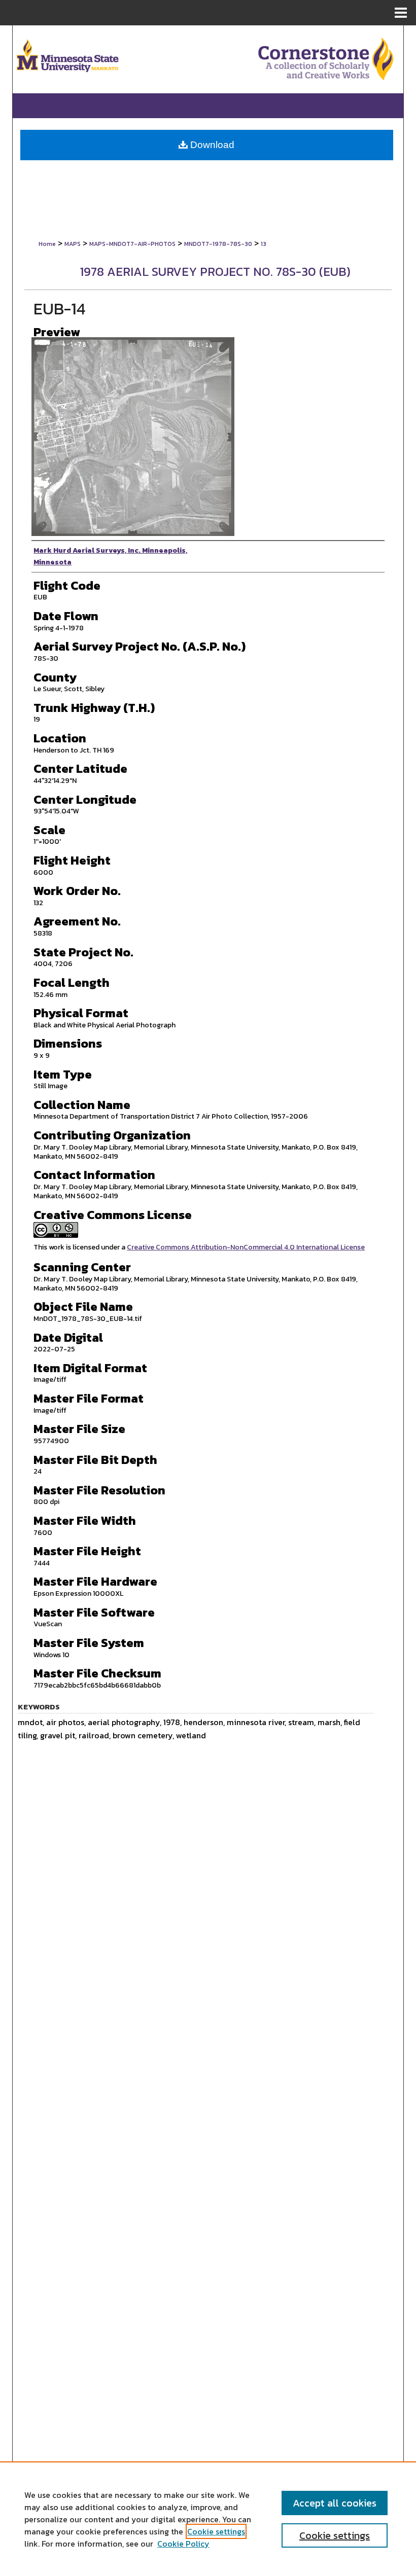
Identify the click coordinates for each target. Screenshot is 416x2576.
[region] (208, 2519)
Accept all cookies (335, 2503)
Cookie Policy (183, 2544)
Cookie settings (216, 2531)
